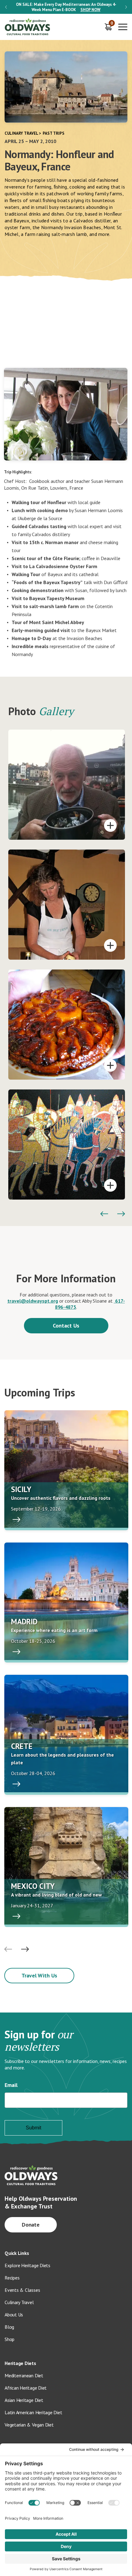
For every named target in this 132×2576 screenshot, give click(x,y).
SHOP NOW (90, 10)
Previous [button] (6, 7)
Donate (31, 2225)
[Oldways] (28, 27)
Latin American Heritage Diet (33, 2412)
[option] (66, 7)
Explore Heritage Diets (27, 2265)
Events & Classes (22, 2290)
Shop (10, 2339)
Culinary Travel (21, 133)
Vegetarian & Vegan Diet (29, 2425)
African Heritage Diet (26, 2388)
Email (11, 2085)
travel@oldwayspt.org (33, 1301)
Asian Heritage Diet (24, 2400)
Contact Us (66, 1326)
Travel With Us (39, 1975)
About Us (14, 2315)
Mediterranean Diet (24, 2375)
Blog (9, 2327)
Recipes (12, 2278)
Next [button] (126, 7)
